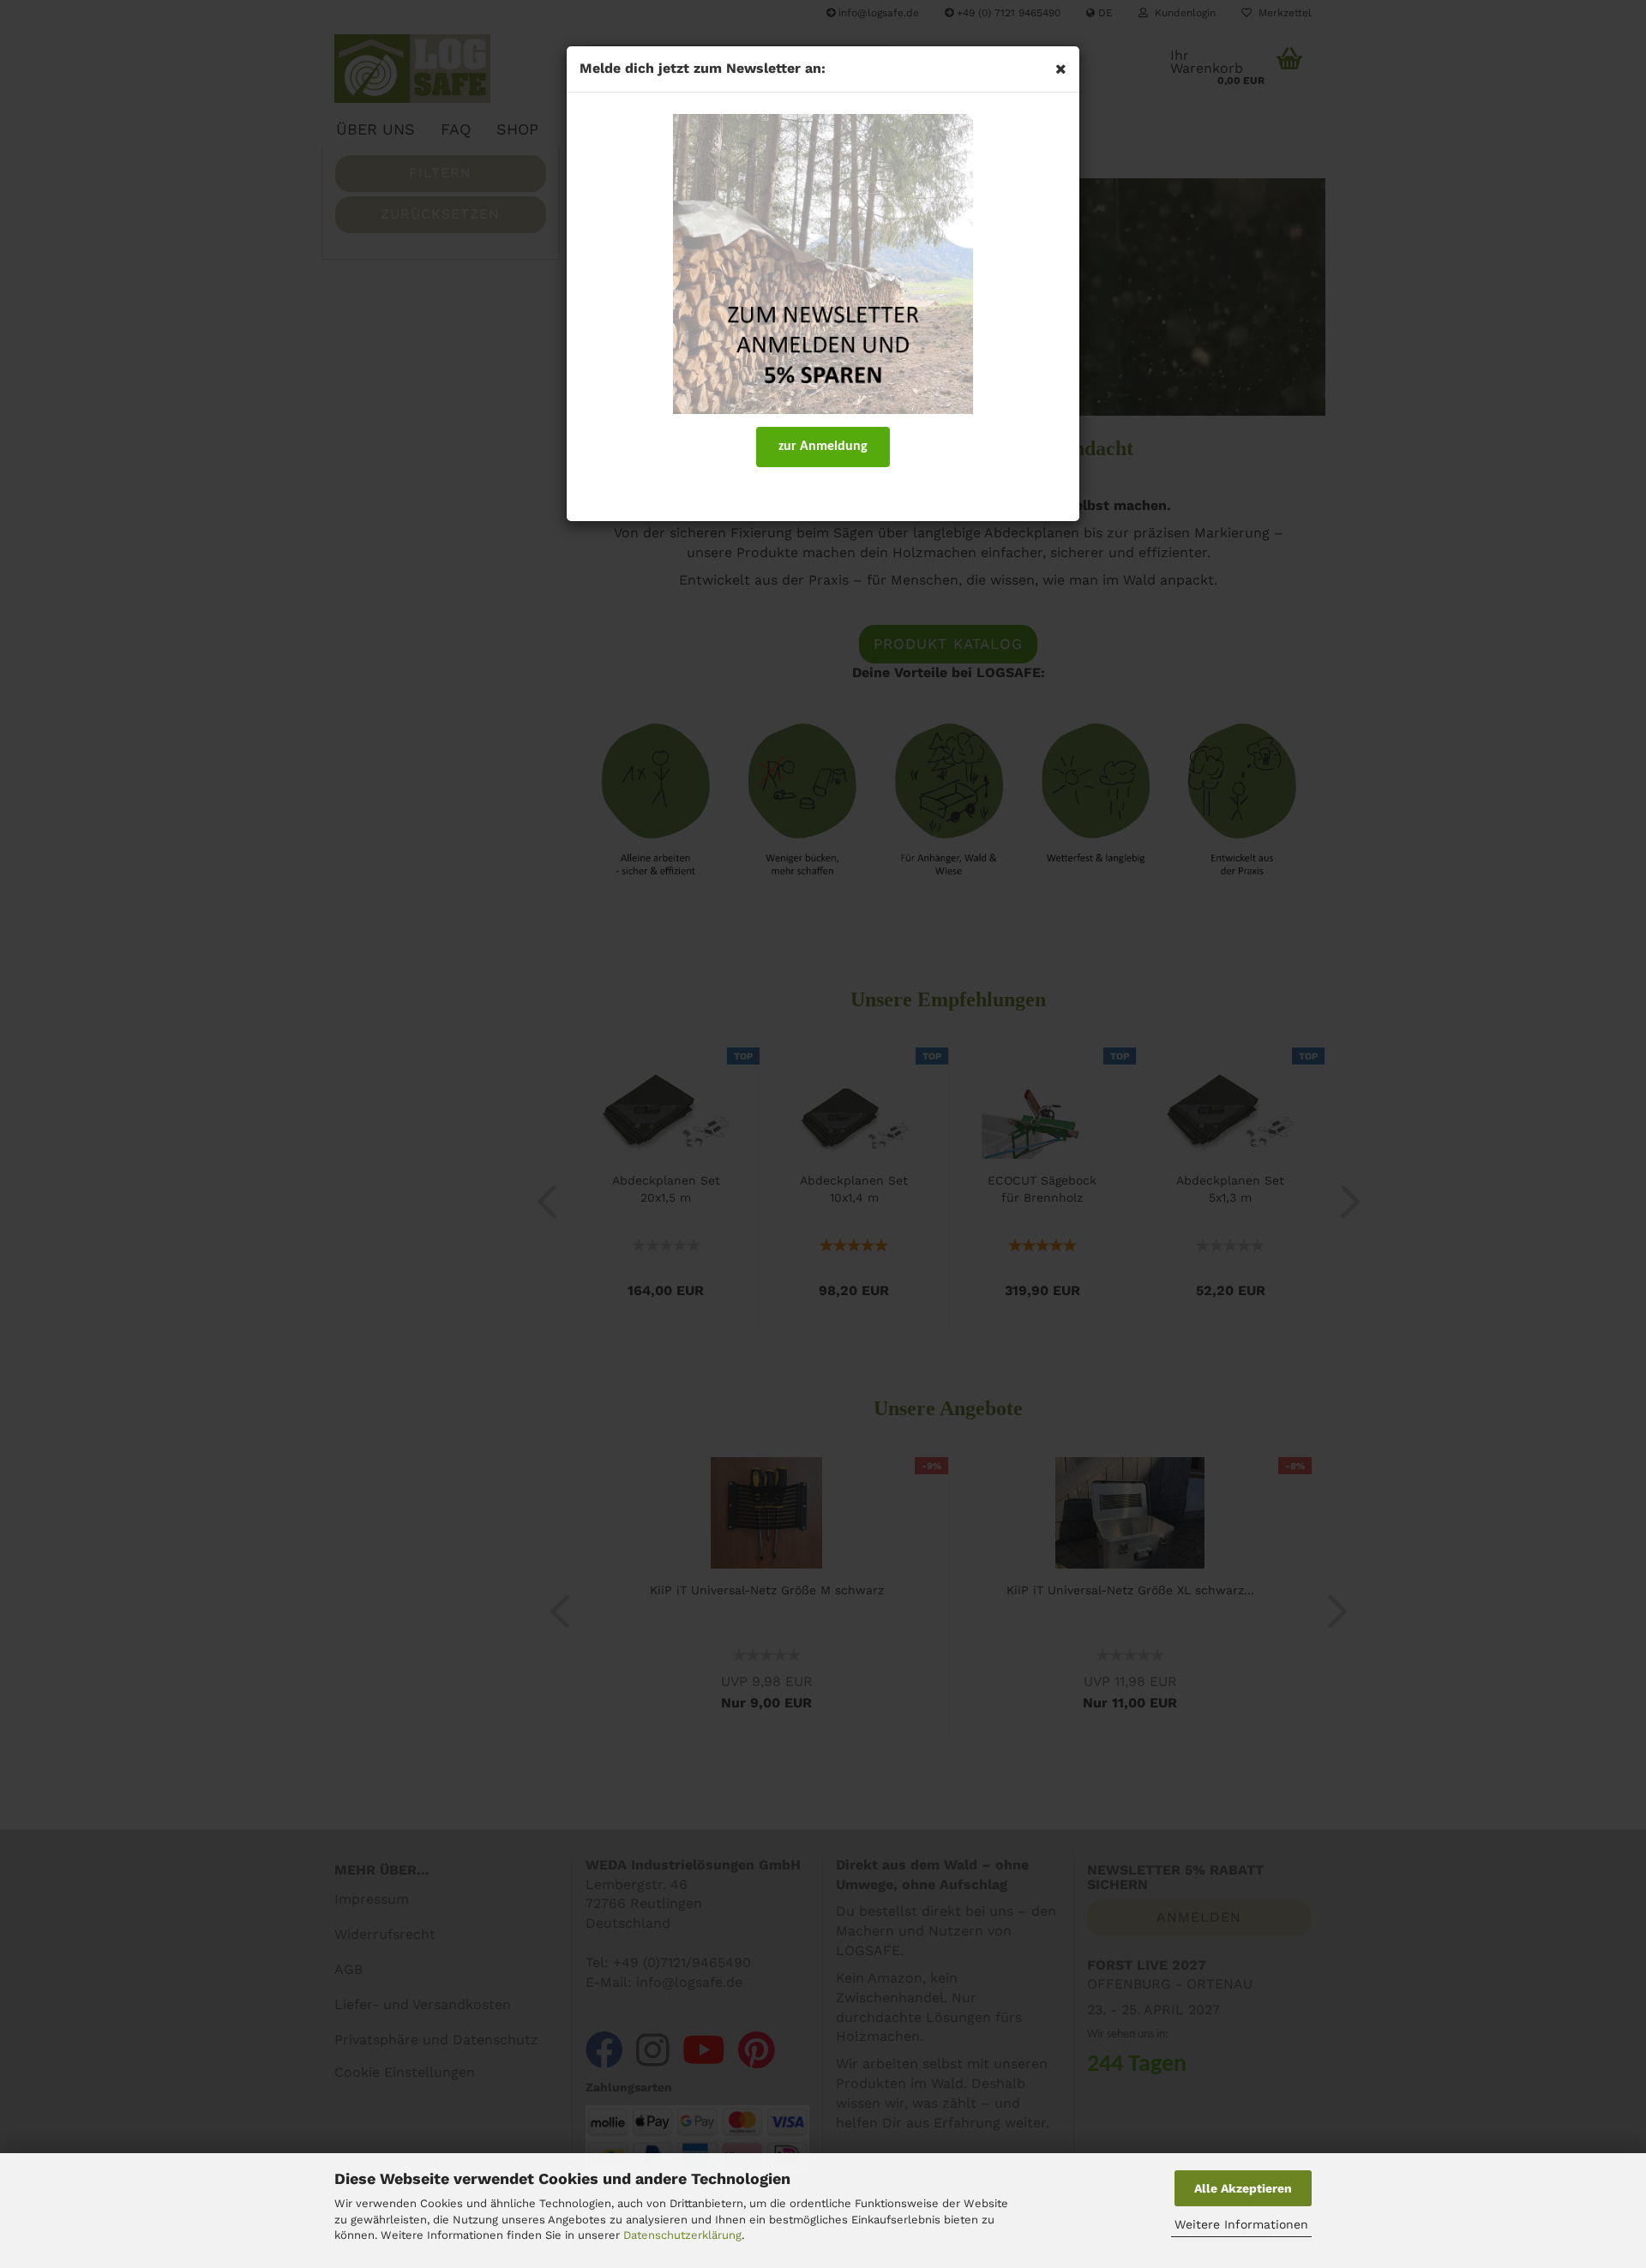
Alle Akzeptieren (1243, 2188)
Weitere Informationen (1241, 2224)
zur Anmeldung (823, 447)
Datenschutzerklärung (682, 2235)
